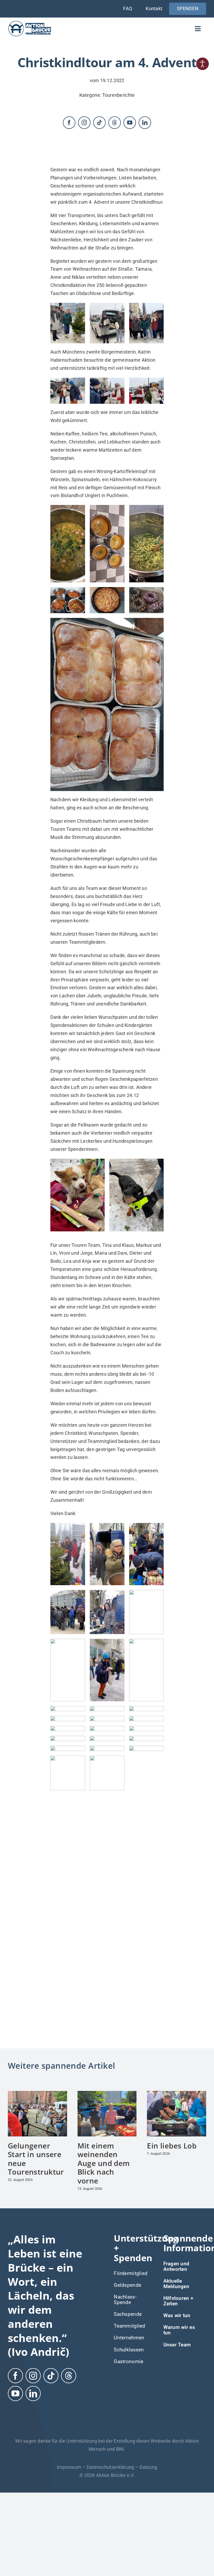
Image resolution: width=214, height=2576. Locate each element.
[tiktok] (99, 123)
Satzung (148, 2408)
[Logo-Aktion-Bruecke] (30, 22)
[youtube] (130, 123)
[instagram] (84, 123)
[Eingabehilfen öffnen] (203, 64)
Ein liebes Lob (172, 2086)
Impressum (69, 2408)
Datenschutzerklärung (110, 2408)
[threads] (115, 123)
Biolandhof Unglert (81, 495)
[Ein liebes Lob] (177, 2035)
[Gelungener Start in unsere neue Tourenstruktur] (37, 2035)
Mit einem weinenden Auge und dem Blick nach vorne (104, 2104)
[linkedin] (145, 123)
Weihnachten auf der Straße (103, 269)
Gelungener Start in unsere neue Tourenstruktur (37, 2100)
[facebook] (69, 123)
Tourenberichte (119, 95)
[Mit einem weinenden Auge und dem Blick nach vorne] (107, 2035)
